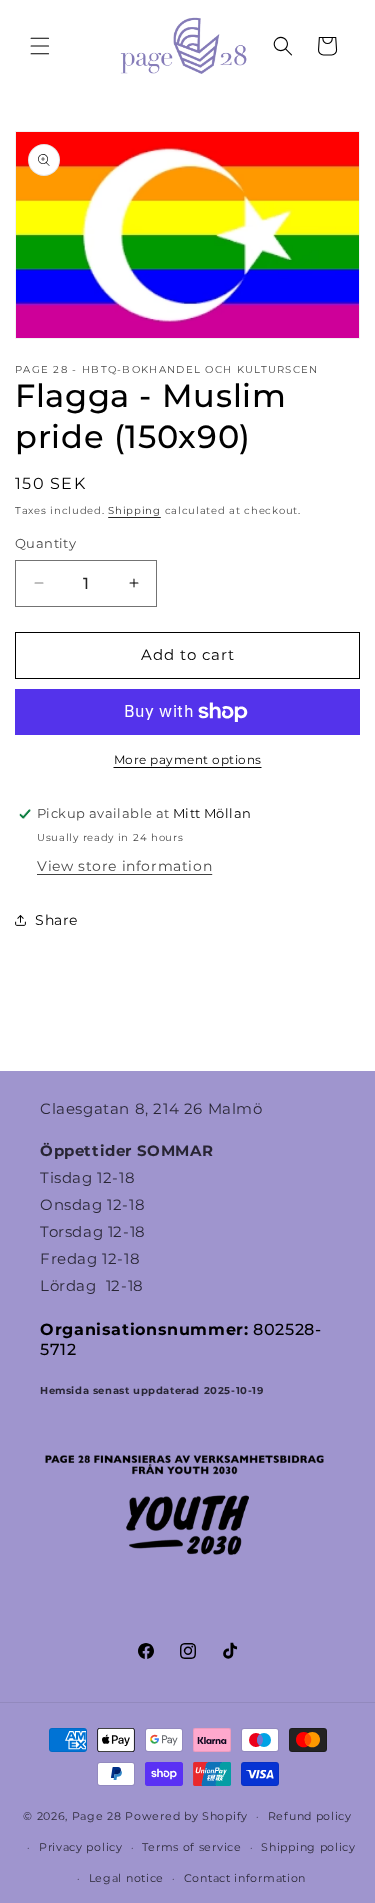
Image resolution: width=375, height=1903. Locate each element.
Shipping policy (308, 1847)
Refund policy (310, 1816)
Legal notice (126, 1878)
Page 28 (99, 1816)
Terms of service (191, 1847)
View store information (124, 866)
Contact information (245, 1878)
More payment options (188, 759)
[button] (40, 46)
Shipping (134, 510)
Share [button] (56, 920)
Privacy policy (81, 1847)
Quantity (45, 543)
